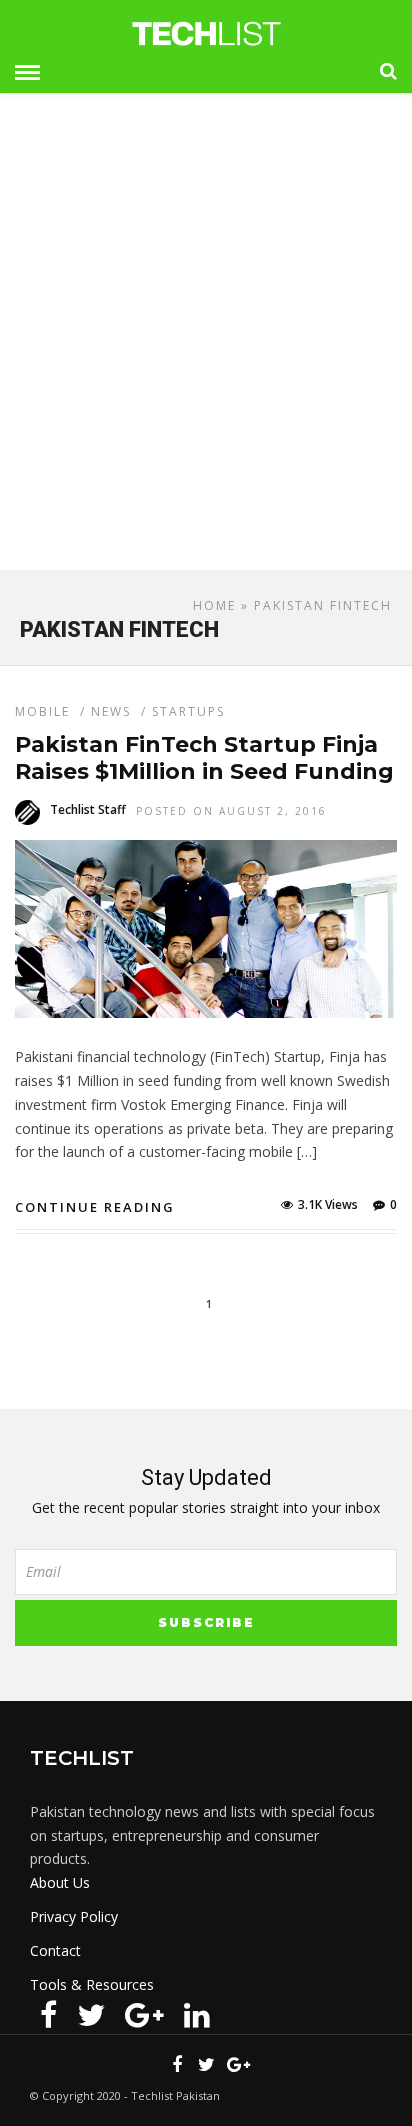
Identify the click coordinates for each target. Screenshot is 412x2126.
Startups (188, 711)
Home (214, 605)
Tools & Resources (92, 1984)
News (111, 711)
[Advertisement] (206, 340)
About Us (60, 1882)
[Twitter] (91, 2015)
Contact (55, 1950)
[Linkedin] (197, 2015)
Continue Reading (95, 1207)
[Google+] (144, 2015)
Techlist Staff (88, 809)
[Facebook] (48, 2015)
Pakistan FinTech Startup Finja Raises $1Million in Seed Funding (204, 757)
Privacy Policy (74, 1916)
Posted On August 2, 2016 (231, 811)
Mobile (42, 711)
